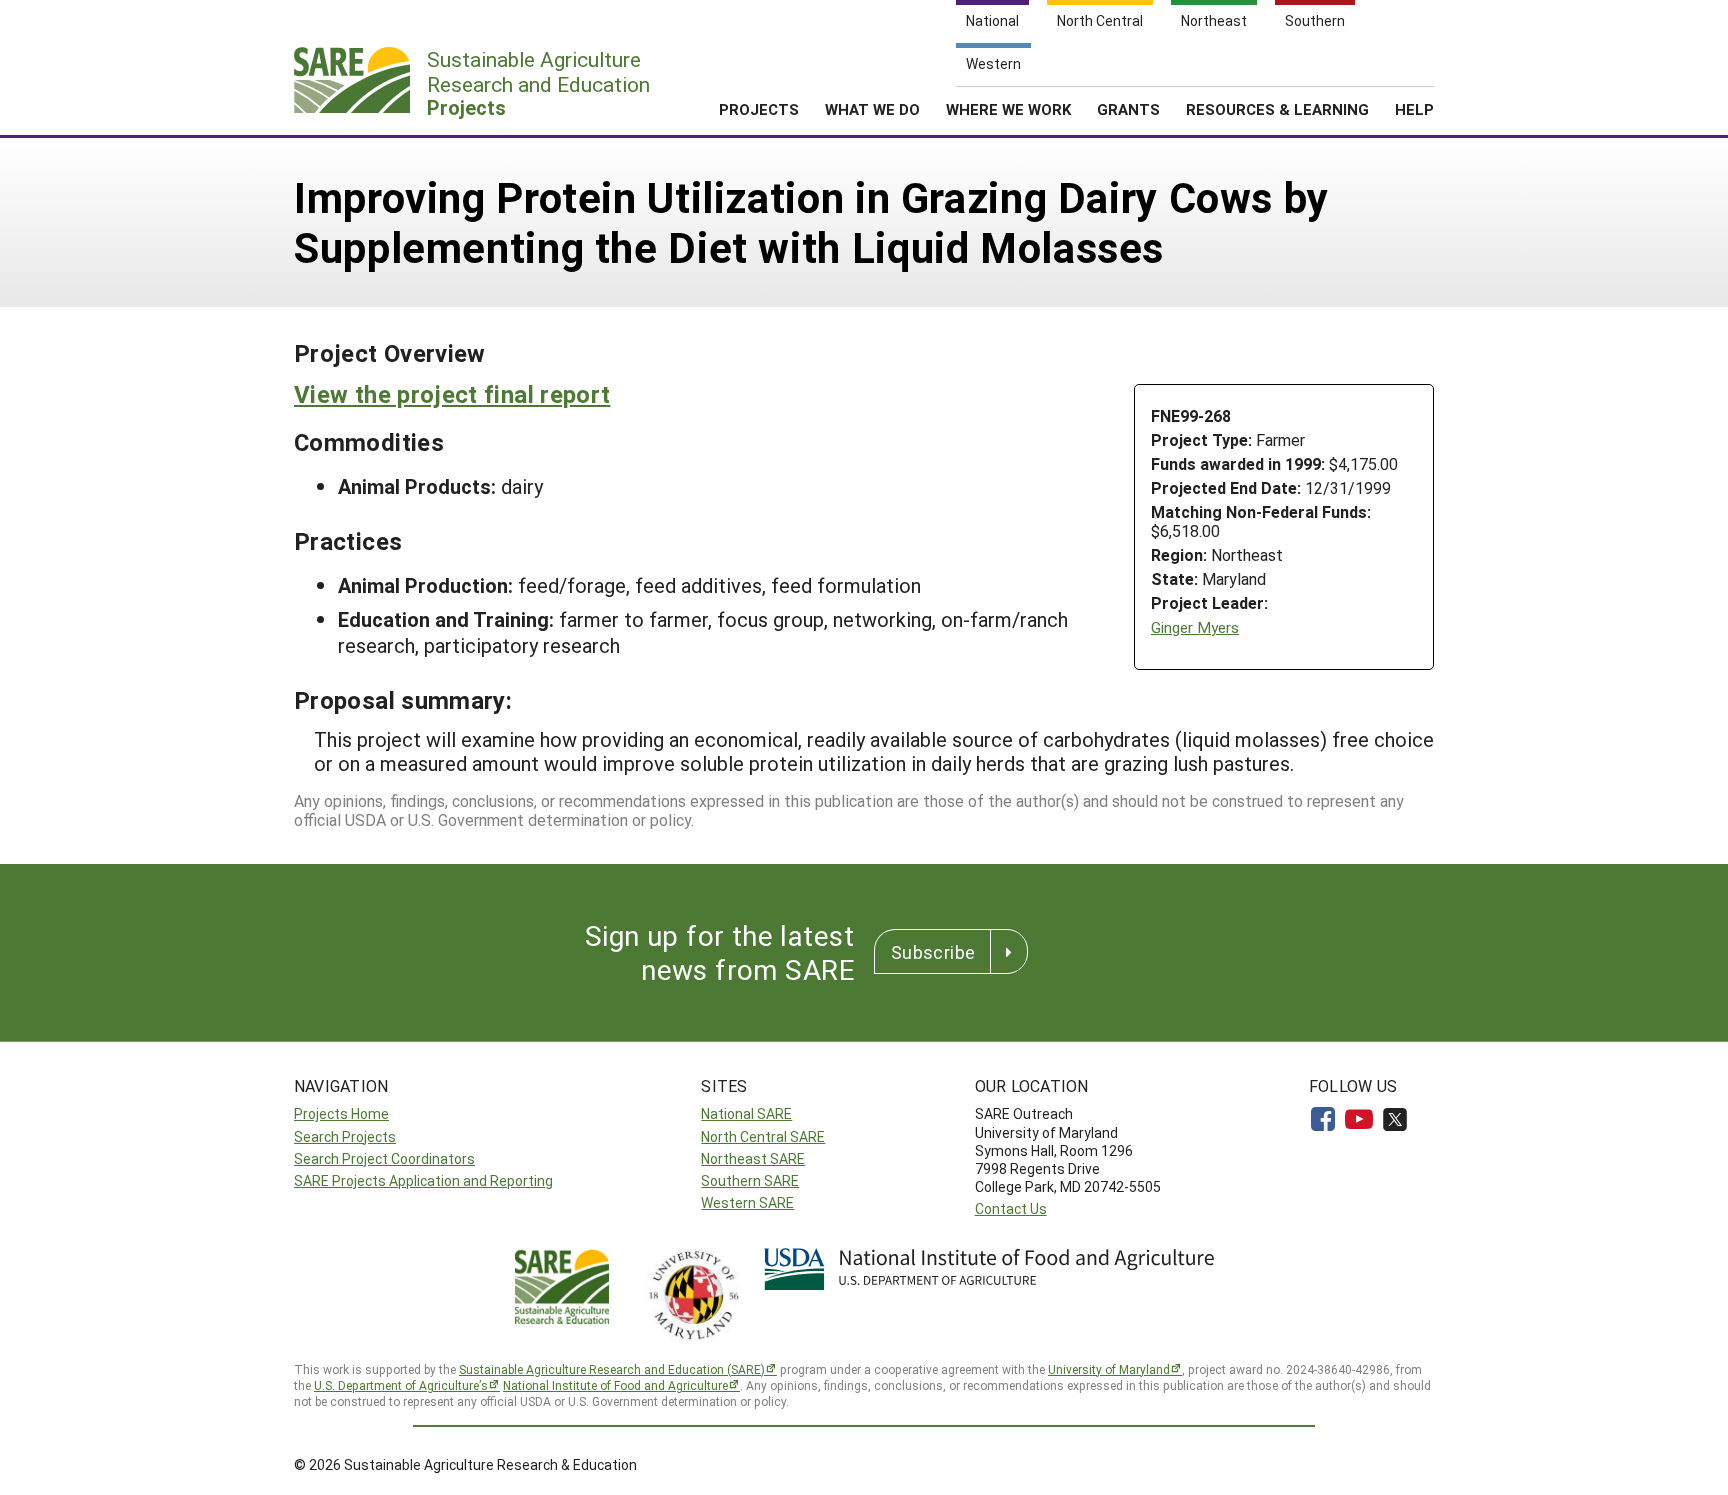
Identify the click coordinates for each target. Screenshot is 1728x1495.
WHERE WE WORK (1008, 109)
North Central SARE (763, 1136)
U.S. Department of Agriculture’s (401, 1385)
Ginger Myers (1195, 627)
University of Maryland (1109, 1369)
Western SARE (747, 1202)
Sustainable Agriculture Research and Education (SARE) (612, 1369)
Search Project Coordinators (384, 1158)
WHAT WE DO (872, 109)
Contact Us (1011, 1208)
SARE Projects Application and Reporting (423, 1180)
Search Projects (345, 1136)
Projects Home (341, 1113)
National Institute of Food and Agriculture (615, 1385)
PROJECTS (759, 109)
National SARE (746, 1113)
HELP (1414, 109)
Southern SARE (750, 1180)
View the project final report (452, 394)
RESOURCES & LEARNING (1277, 109)
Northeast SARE (753, 1158)
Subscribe (933, 952)
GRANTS (1128, 109)
